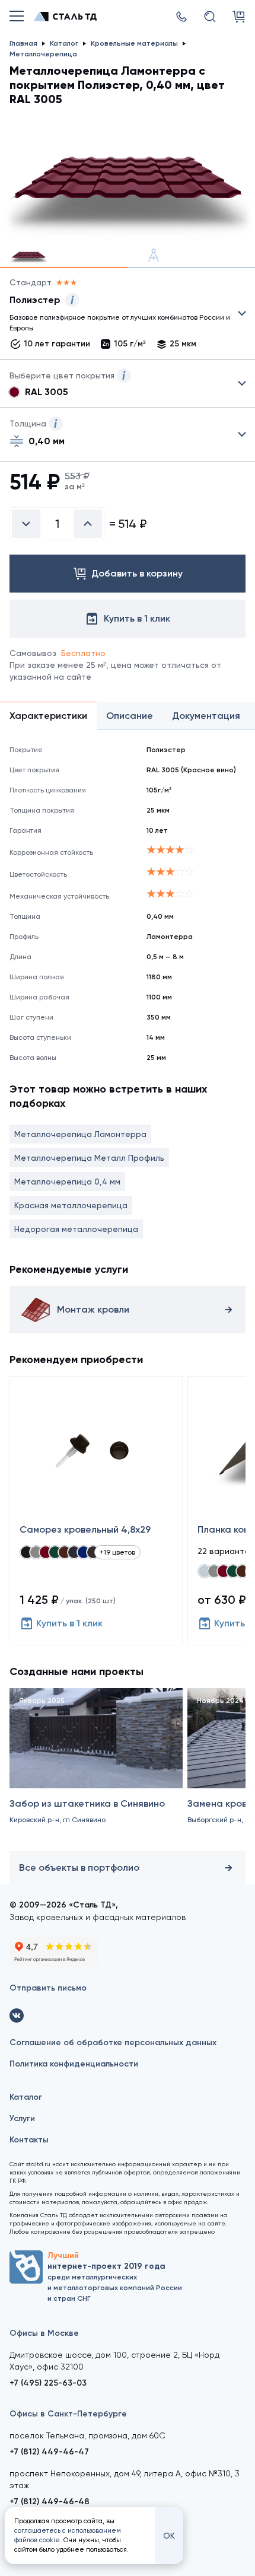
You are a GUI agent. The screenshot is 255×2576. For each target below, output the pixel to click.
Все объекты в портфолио (79, 1867)
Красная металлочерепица (71, 1205)
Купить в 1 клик (69, 1623)
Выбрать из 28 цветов (128, 384)
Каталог (26, 2097)
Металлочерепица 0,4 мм (67, 1182)
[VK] (17, 2015)
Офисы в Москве (44, 2333)
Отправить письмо (48, 1988)
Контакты (29, 2140)
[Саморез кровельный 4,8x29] (96, 1511)
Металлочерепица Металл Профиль (89, 1158)
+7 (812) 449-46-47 (49, 2452)
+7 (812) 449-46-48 (50, 2502)
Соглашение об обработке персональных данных (113, 2042)
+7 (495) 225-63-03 (48, 2383)
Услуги (22, 2118)
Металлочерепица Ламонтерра (80, 1134)
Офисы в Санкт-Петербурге (68, 2414)
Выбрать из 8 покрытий (118, 316)
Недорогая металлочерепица (76, 1229)
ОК (169, 2536)
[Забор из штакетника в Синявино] (96, 1767)
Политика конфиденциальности (74, 2064)
